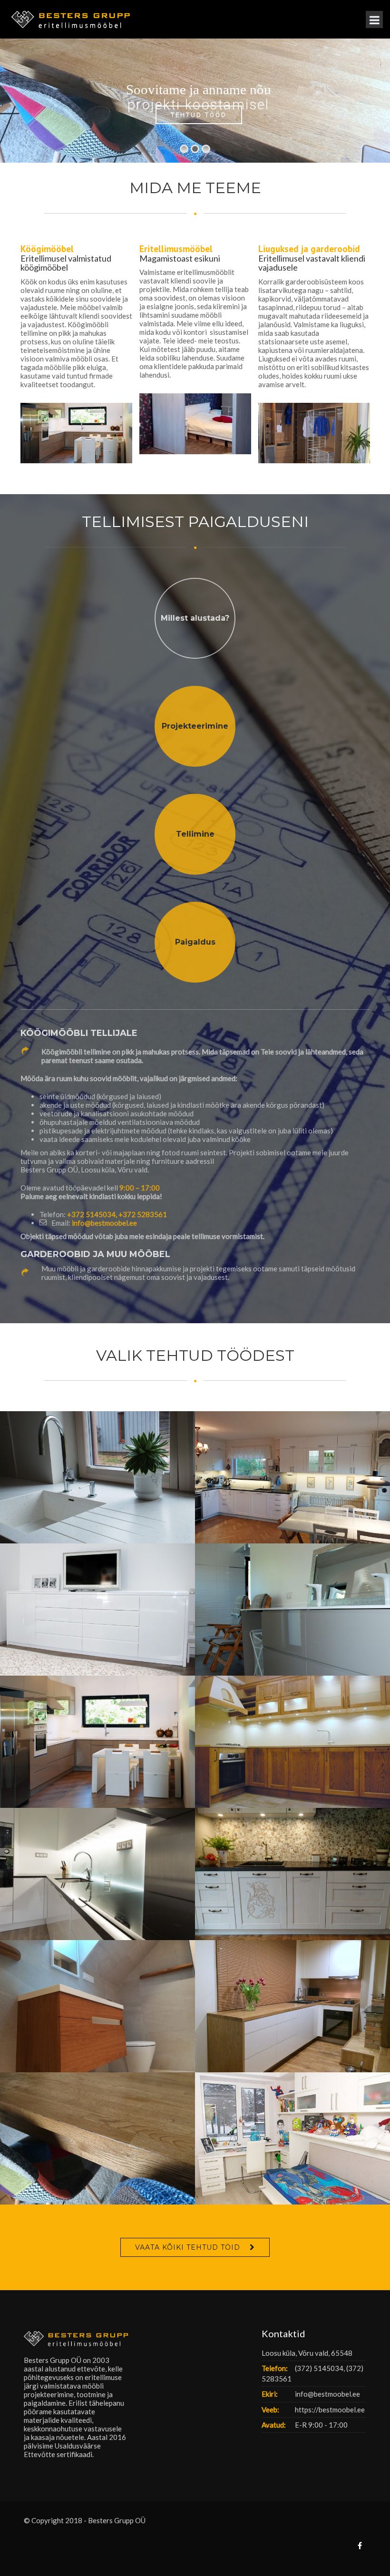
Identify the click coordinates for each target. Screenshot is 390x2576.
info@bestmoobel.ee (104, 1223)
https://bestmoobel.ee (330, 2410)
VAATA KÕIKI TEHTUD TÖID (188, 2247)
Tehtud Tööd (199, 114)
